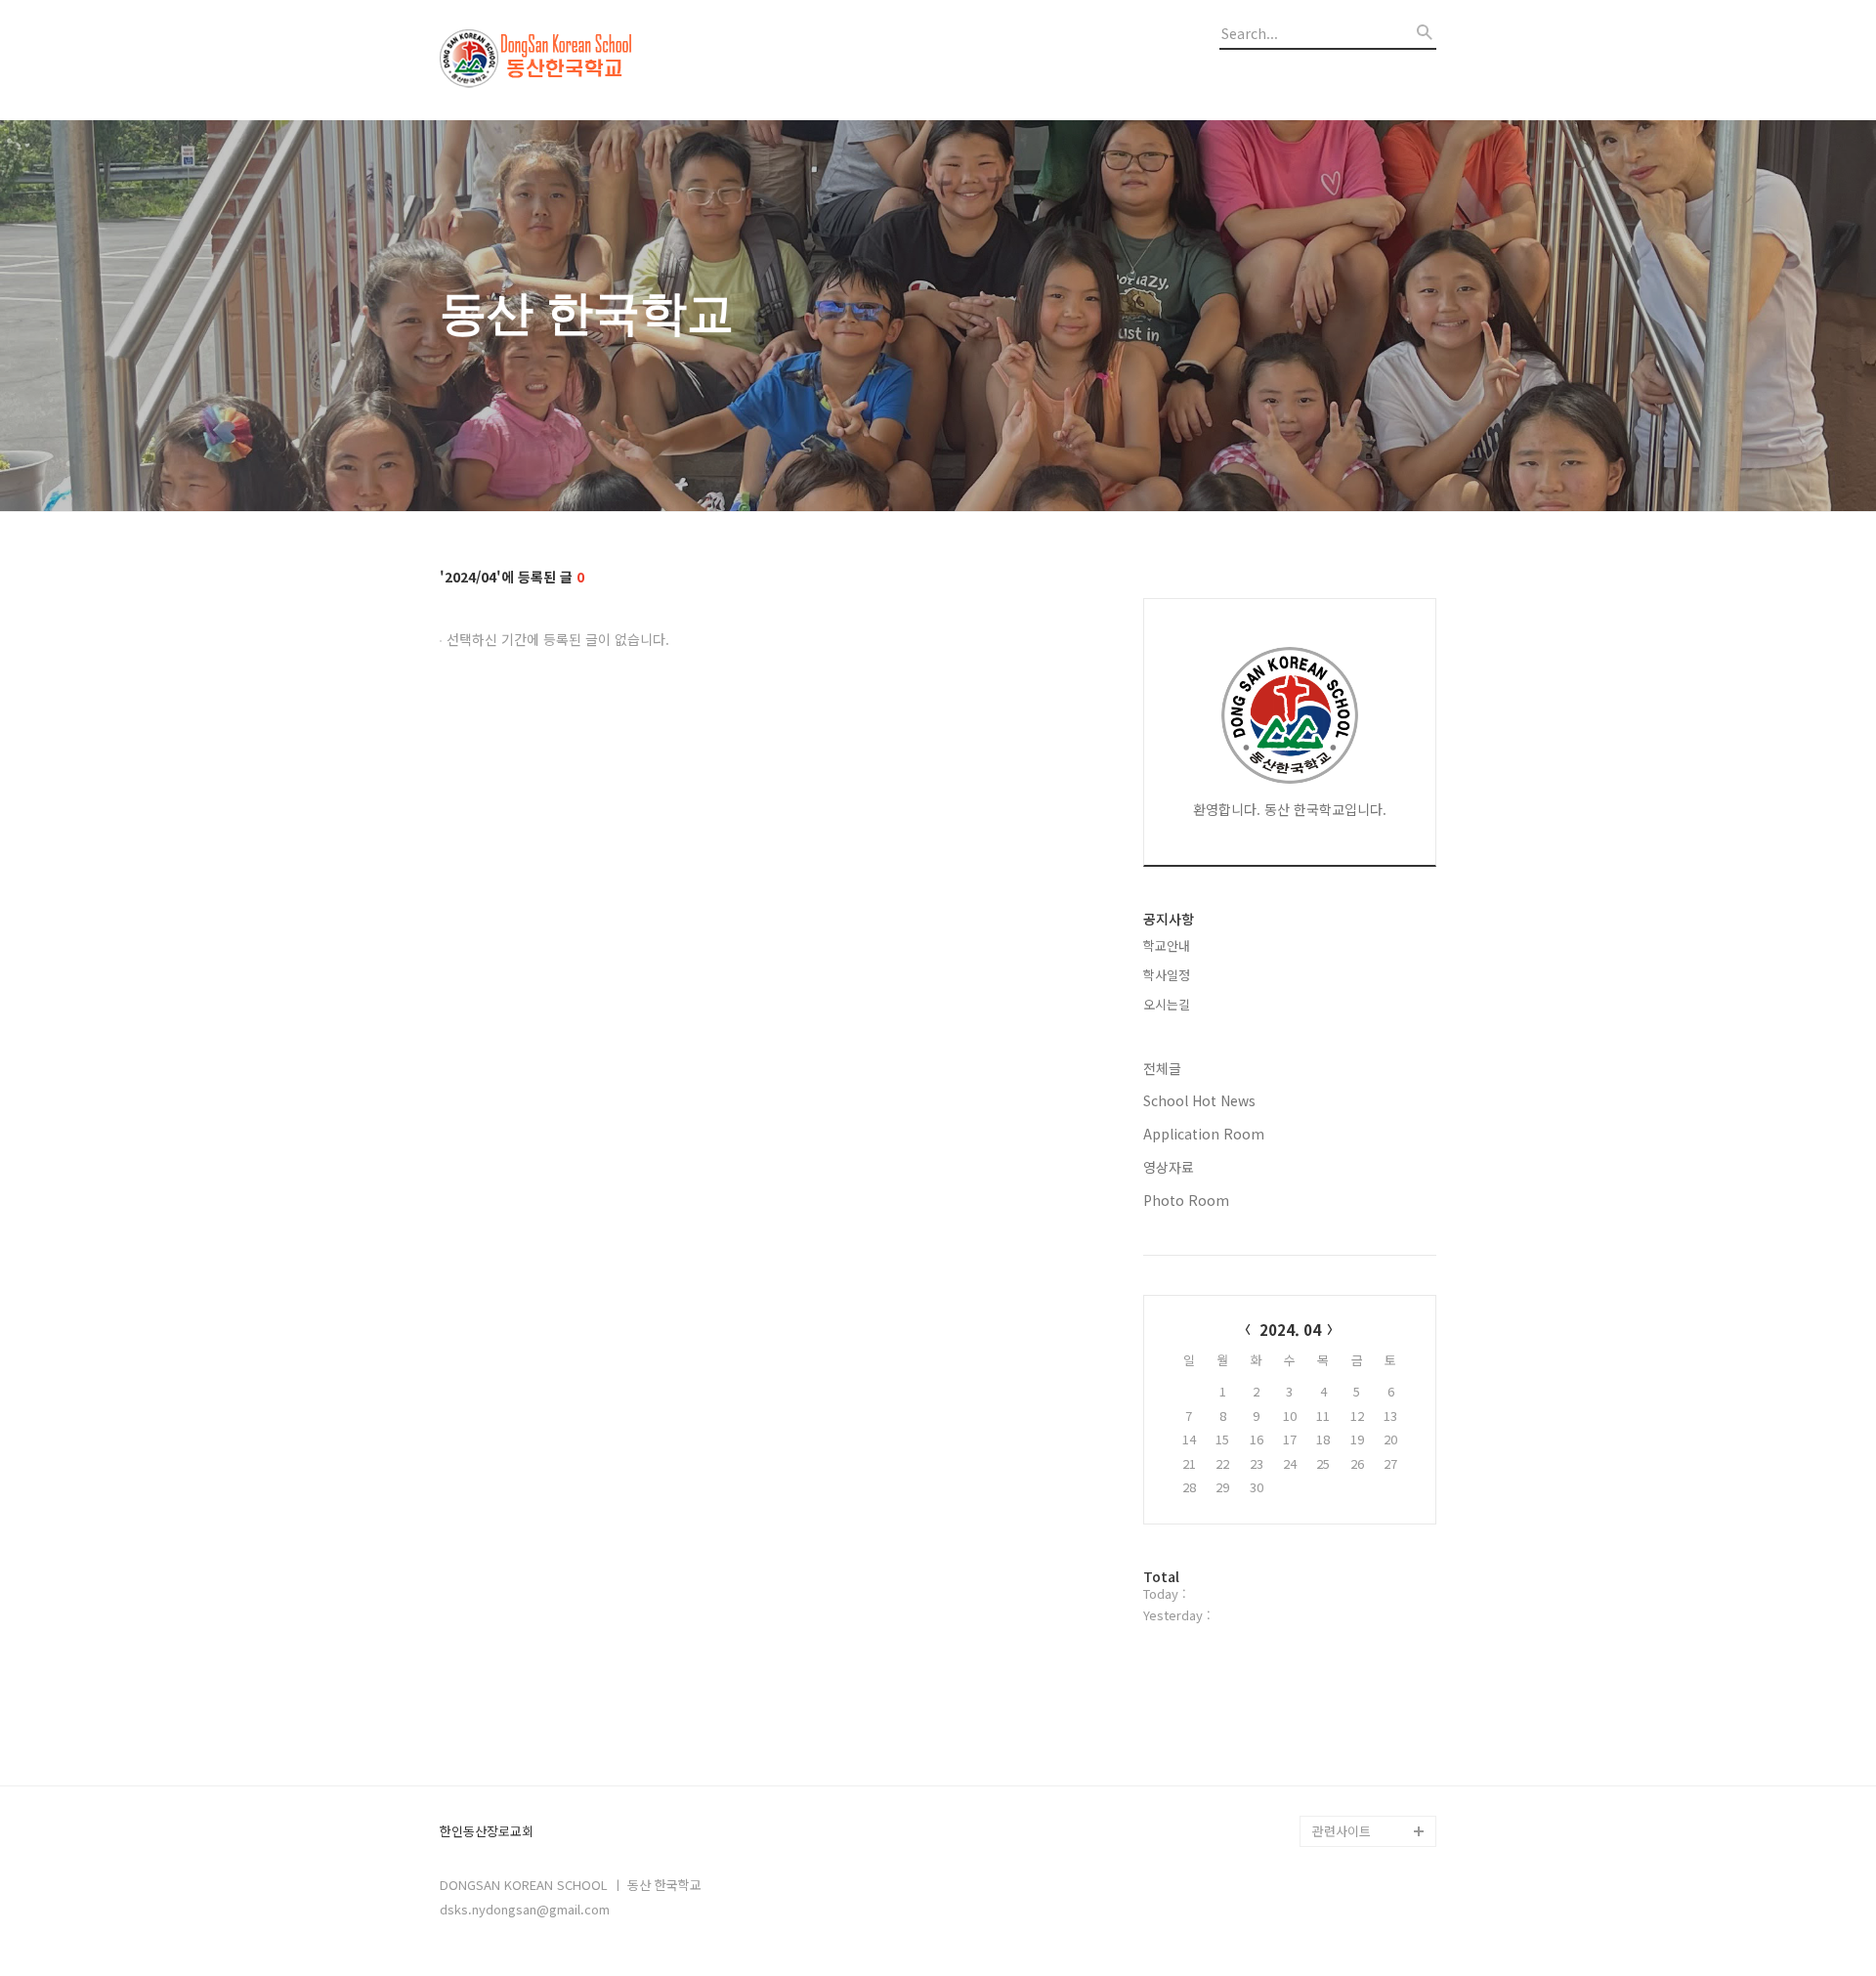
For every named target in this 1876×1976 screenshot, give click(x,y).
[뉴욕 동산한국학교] (547, 60)
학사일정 (1167, 975)
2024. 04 (1290, 1330)
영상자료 (1169, 1167)
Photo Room (1186, 1200)
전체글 (1162, 1068)
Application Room (1204, 1134)
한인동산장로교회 (487, 1832)
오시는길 (1167, 1004)
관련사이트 (1342, 1831)
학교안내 (1167, 945)
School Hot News (1199, 1100)
